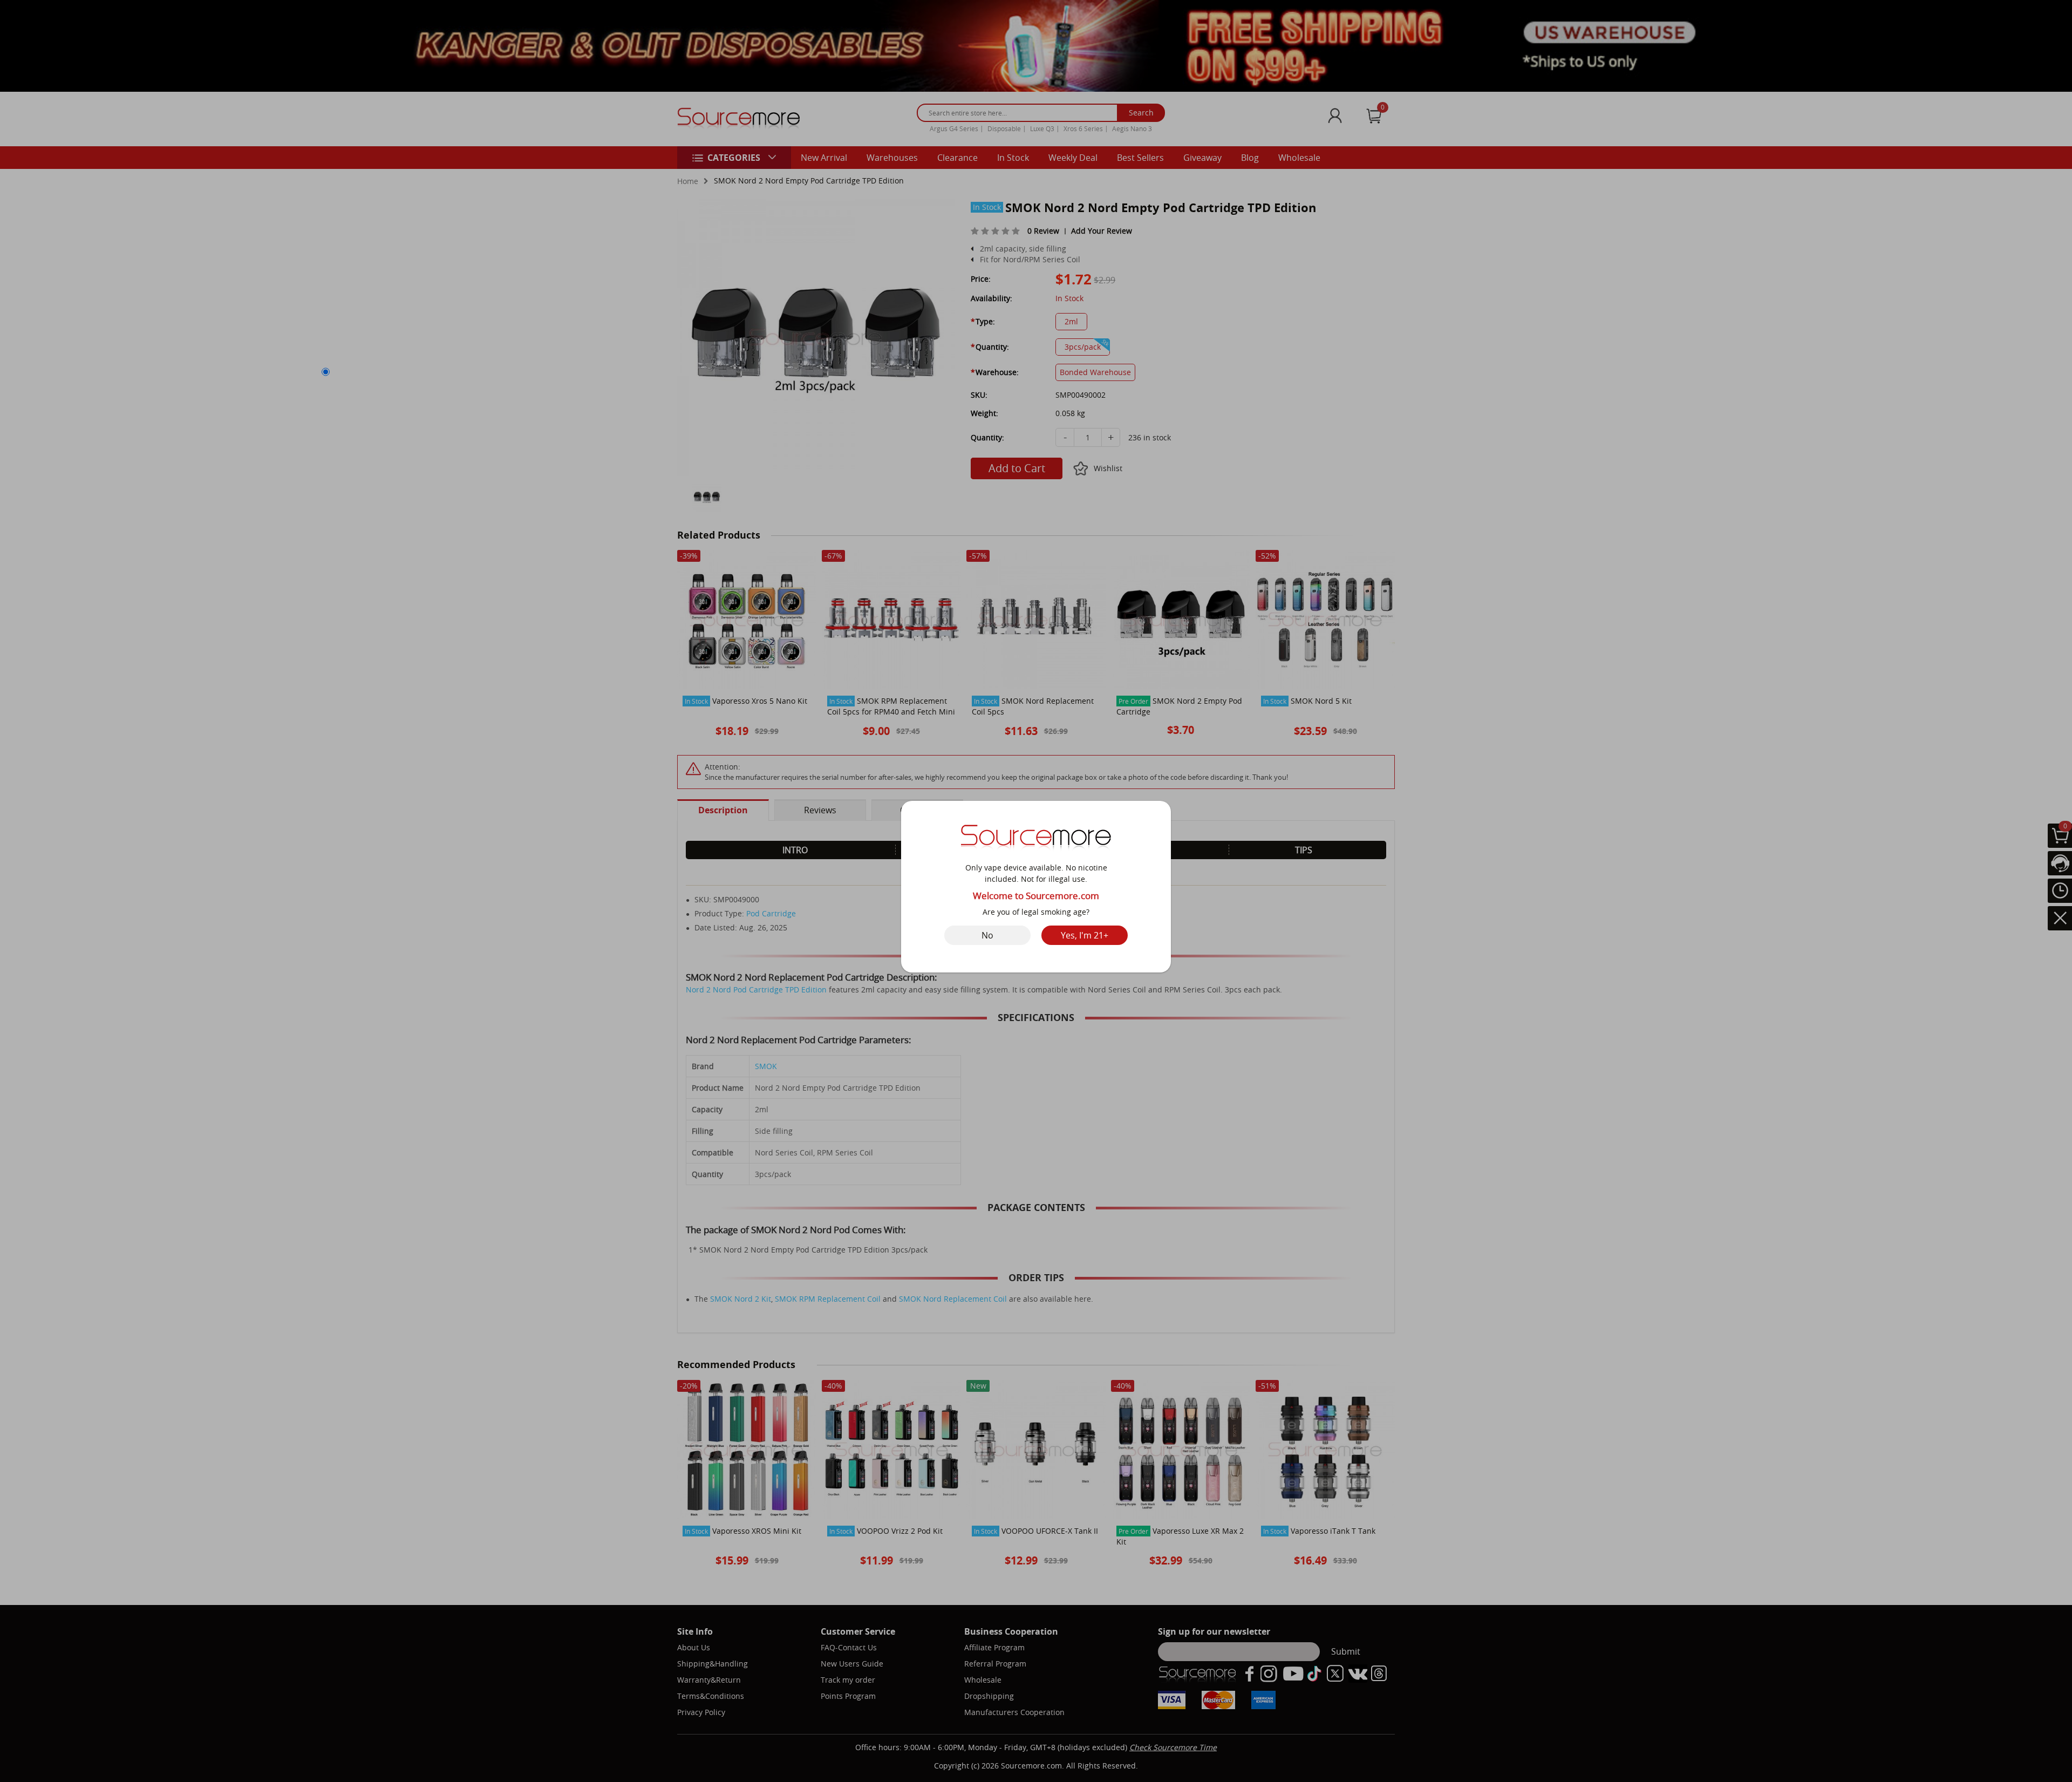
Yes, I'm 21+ (1085, 935)
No (987, 935)
